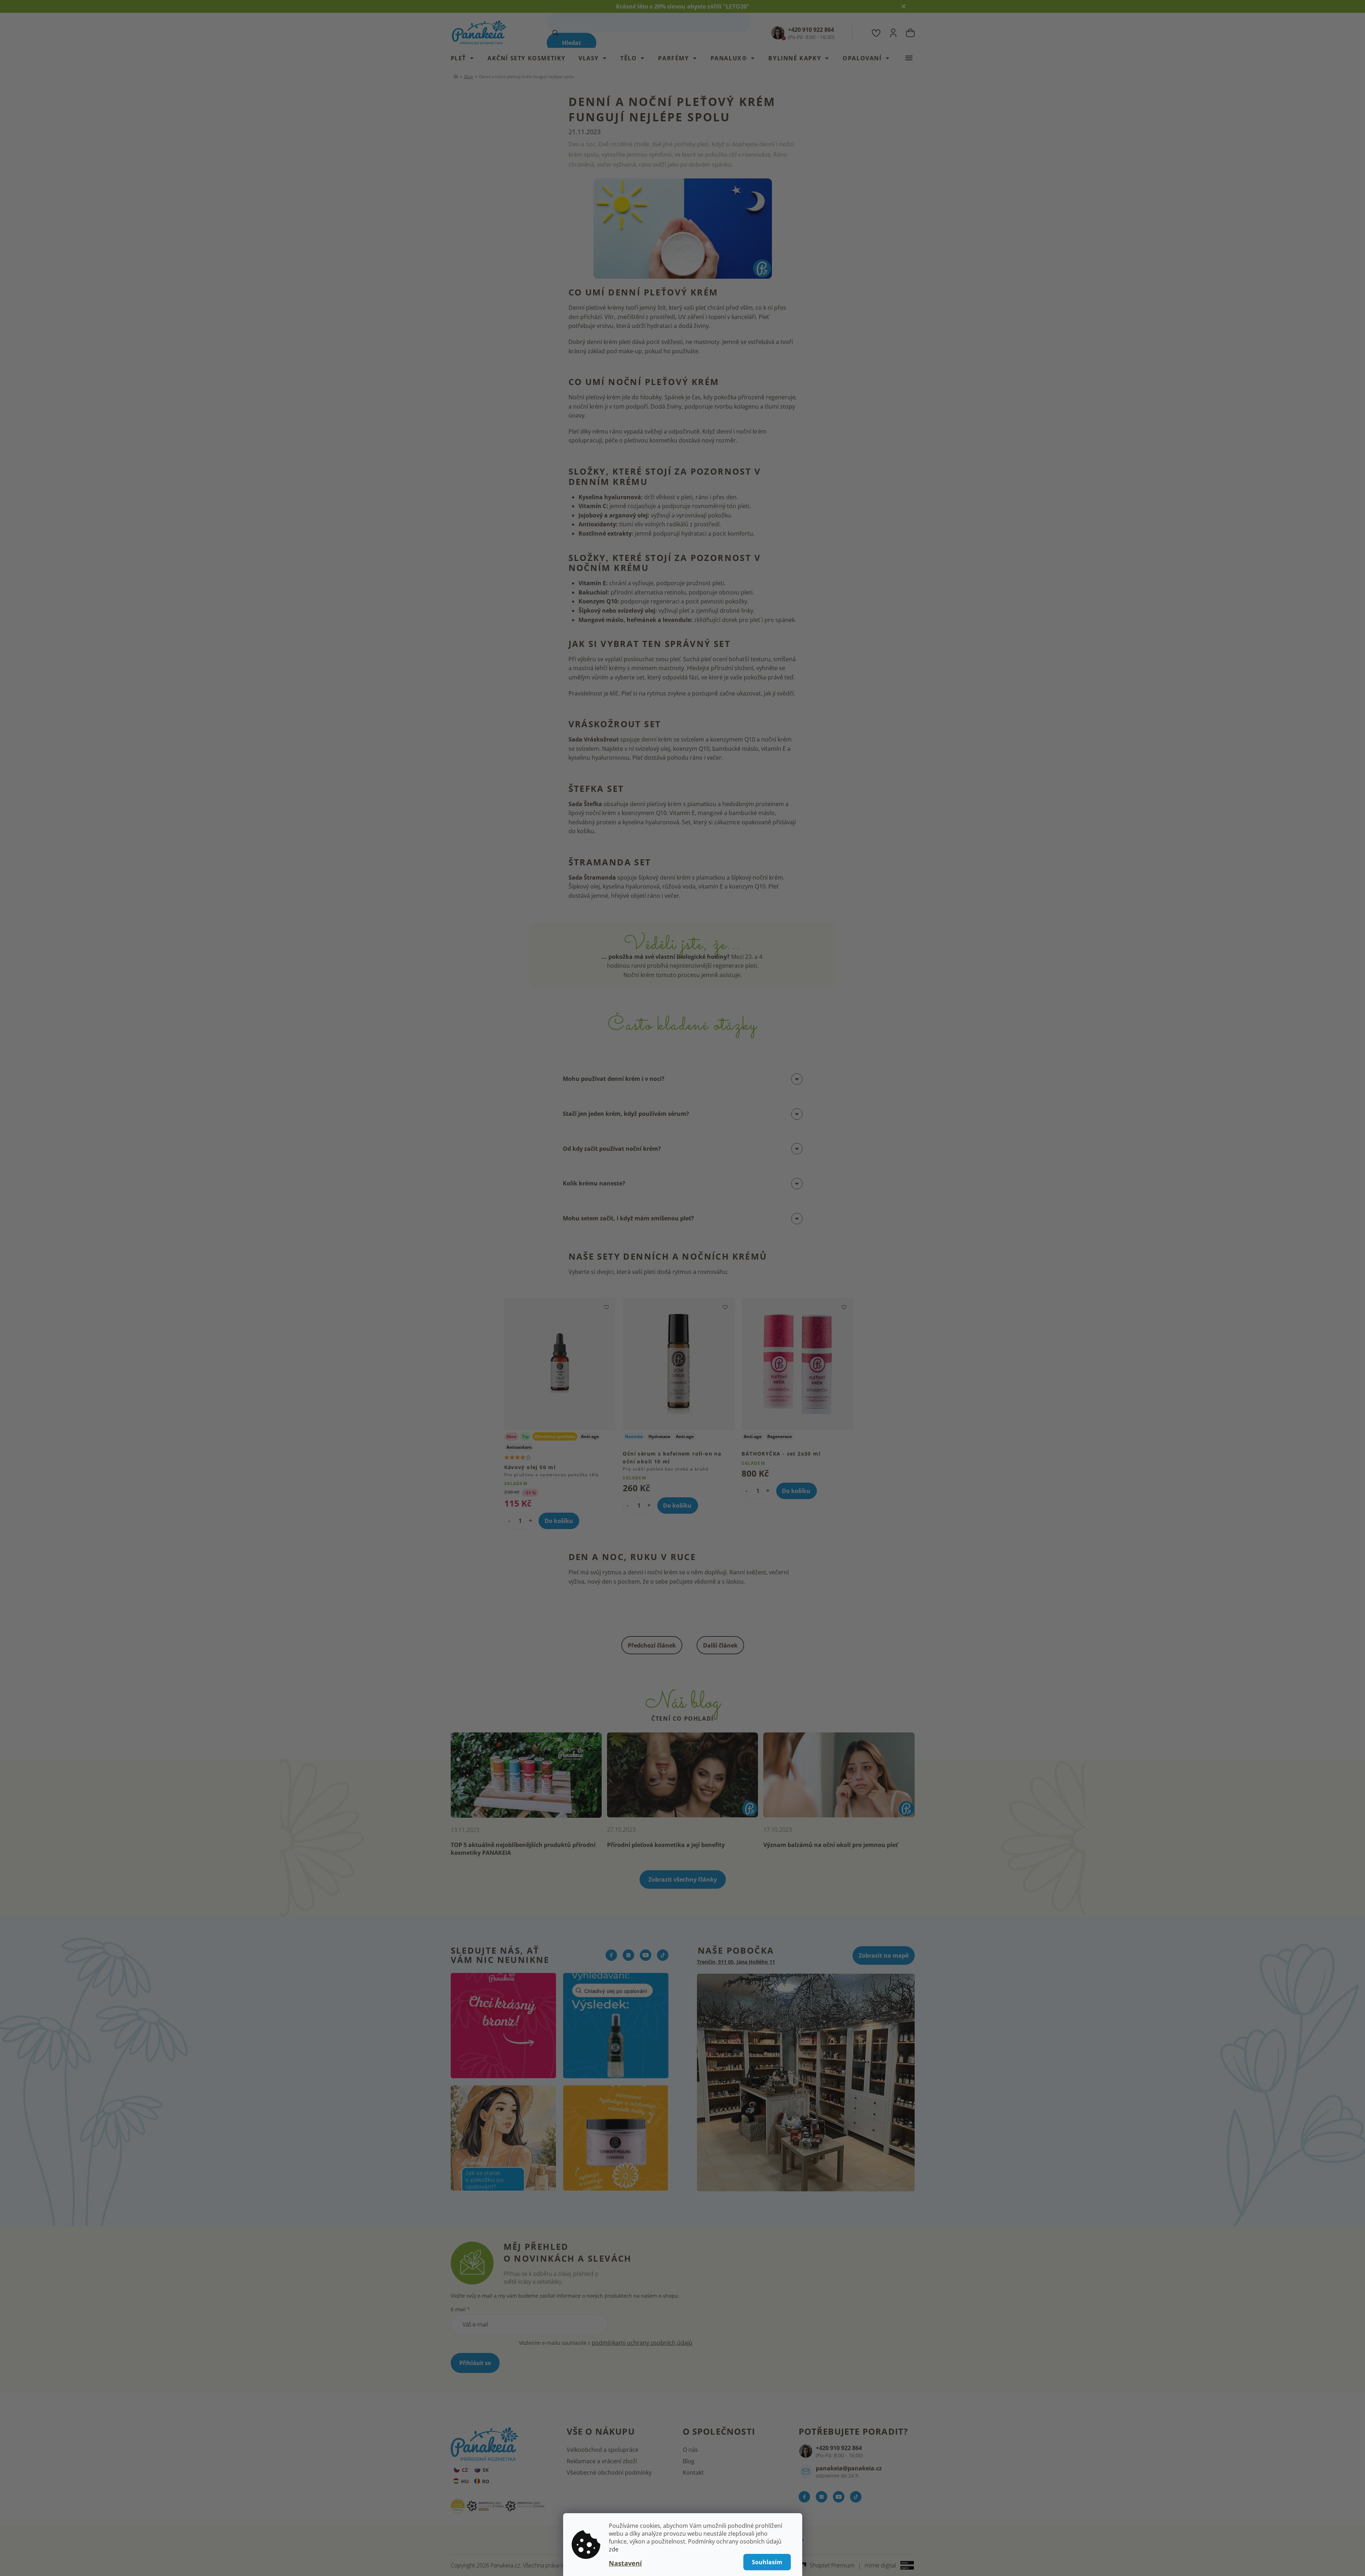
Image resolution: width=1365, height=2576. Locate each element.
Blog (689, 2461)
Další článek (720, 1645)
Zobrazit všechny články (683, 1879)
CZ (465, 2470)
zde (614, 2549)
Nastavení (625, 2563)
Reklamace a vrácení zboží (602, 2461)
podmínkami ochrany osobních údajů (642, 2343)
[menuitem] (466, 58)
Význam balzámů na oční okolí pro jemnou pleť (831, 1845)
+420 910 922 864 (839, 2448)
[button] (530, 1520)
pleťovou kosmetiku (651, 440)
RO (486, 2481)
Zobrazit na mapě (884, 1955)
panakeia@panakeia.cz (849, 2468)
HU (465, 2481)
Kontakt (693, 2473)
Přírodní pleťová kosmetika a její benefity (666, 1845)
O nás (690, 2450)
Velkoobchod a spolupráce (603, 2450)
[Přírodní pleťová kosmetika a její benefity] (682, 1774)
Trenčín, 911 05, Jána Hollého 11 (736, 1962)
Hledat (572, 43)
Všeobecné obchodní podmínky (609, 2473)
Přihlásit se (475, 2363)
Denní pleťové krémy (596, 308)
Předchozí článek (652, 1645)
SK (486, 2470)
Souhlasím (767, 2562)
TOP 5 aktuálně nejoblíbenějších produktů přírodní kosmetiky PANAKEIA (523, 1849)
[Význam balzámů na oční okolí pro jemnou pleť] (839, 1774)
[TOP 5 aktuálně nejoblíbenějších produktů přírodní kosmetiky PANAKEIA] (526, 1774)
